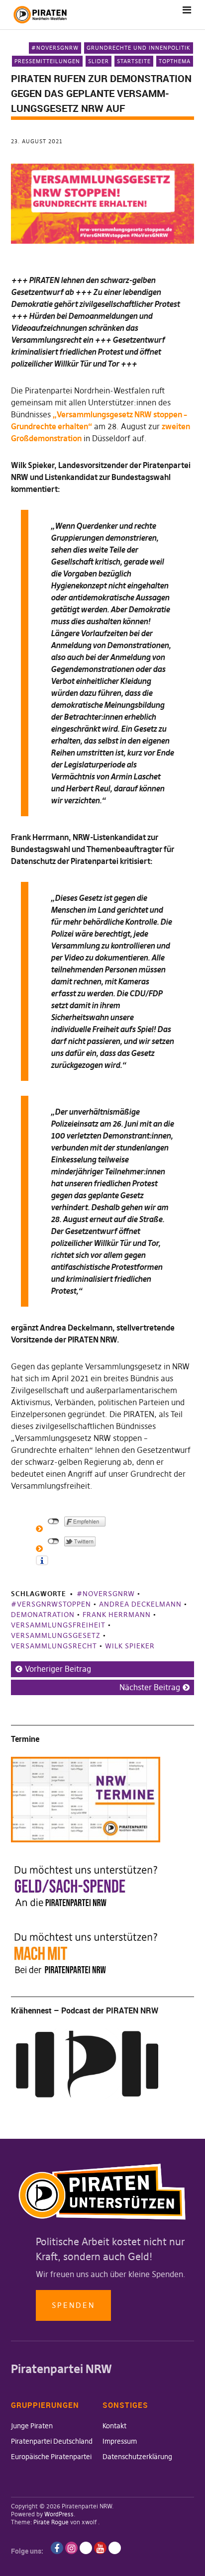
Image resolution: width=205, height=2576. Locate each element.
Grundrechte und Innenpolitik (139, 48)
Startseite (134, 61)
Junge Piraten (32, 2426)
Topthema (175, 61)
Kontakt (114, 2426)
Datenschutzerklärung (137, 2457)
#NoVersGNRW (55, 48)
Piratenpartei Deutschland (52, 2441)
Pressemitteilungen (47, 61)
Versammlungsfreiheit (58, 1625)
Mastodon (115, 2548)
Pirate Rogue (51, 2522)
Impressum (120, 2441)
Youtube (100, 2548)
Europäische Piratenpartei (51, 2457)
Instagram (71, 2548)
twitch (86, 2548)
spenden (73, 2305)
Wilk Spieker (130, 1646)
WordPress (59, 2514)
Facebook (57, 2548)
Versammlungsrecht (54, 1646)
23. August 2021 (37, 141)
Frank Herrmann (117, 1615)
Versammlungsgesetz (56, 1635)
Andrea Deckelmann (140, 1604)
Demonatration (43, 1615)
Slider (99, 61)
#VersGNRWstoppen (51, 1604)
